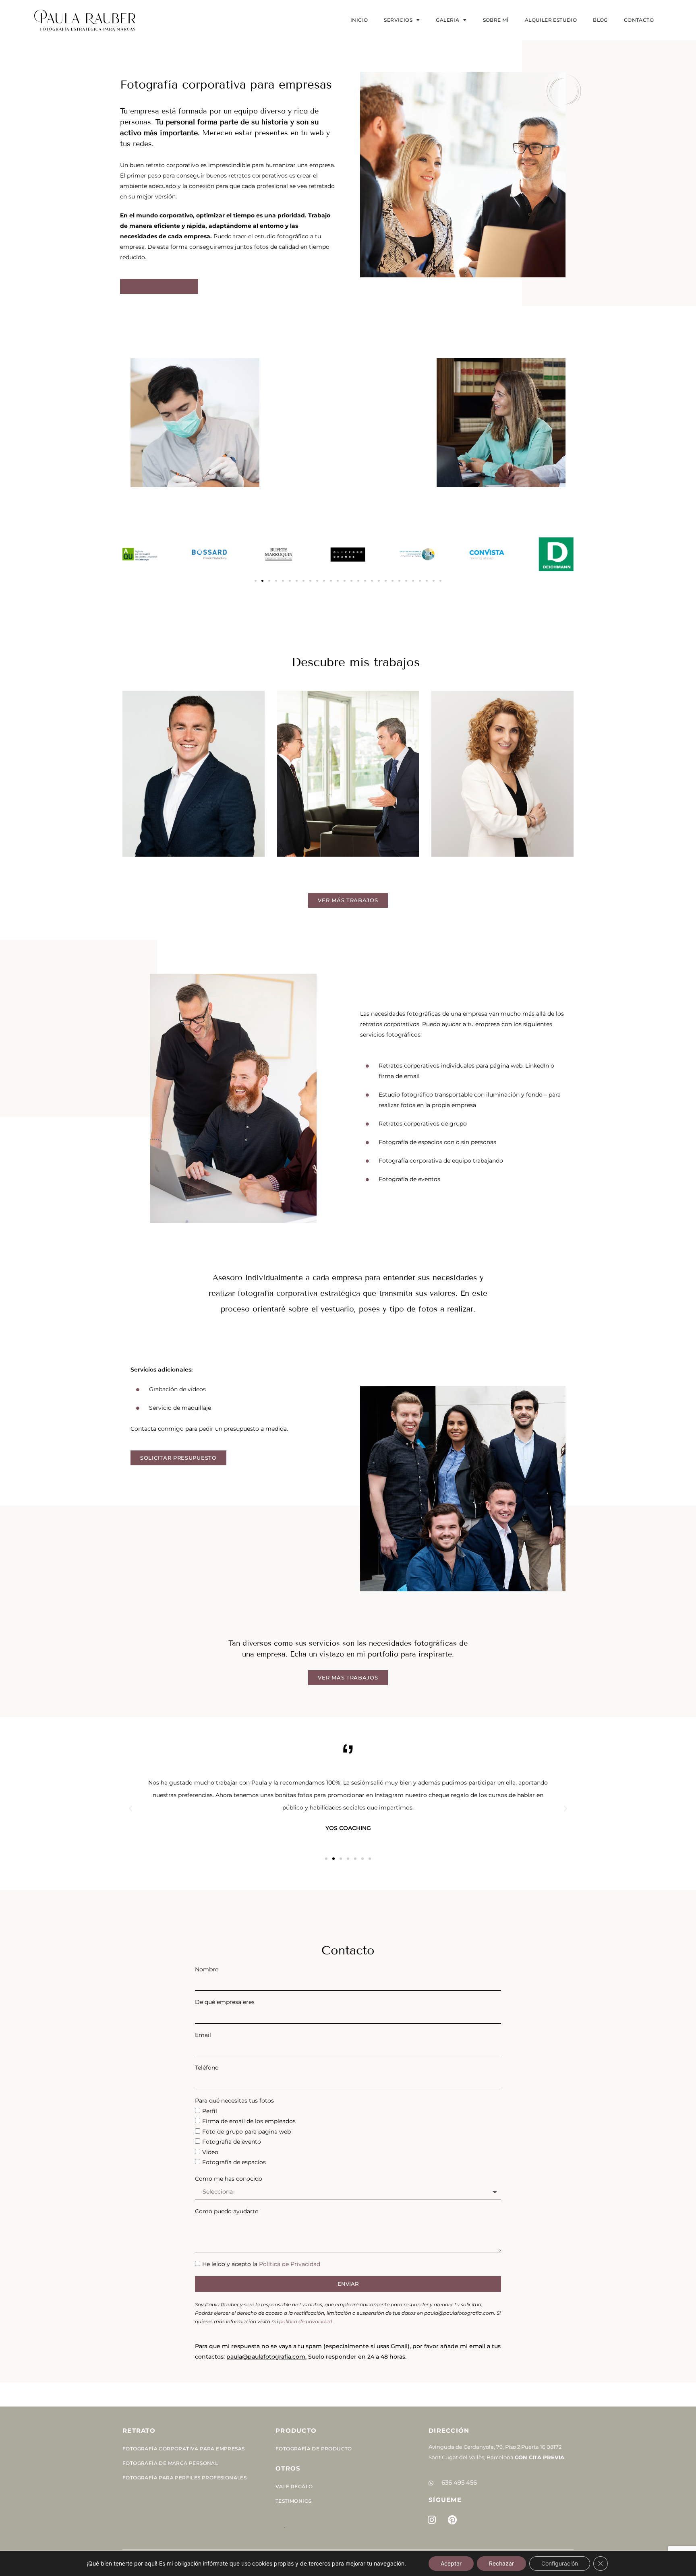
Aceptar (451, 2563)
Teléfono (207, 2068)
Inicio (359, 20)
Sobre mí (496, 20)
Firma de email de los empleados (249, 2121)
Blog (600, 20)
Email (203, 2035)
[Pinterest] (452, 2520)
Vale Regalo (294, 2486)
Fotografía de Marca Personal (170, 2463)
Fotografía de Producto (314, 2449)
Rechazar (501, 2563)
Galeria (447, 20)
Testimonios (293, 2501)
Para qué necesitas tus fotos (234, 2101)
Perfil (210, 2111)
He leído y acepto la (261, 2264)
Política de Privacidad (290, 2264)
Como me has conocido (229, 2179)
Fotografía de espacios (234, 2162)
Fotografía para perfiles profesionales (184, 2478)
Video (210, 2152)
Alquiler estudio (551, 20)
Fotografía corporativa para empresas (183, 2449)
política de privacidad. (306, 2321)
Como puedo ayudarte (227, 2211)
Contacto (639, 20)
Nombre (207, 1969)
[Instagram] (432, 2520)
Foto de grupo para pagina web (246, 2132)
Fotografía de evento (232, 2142)
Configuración (560, 2563)
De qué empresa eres (225, 2002)
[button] (256, 581)
